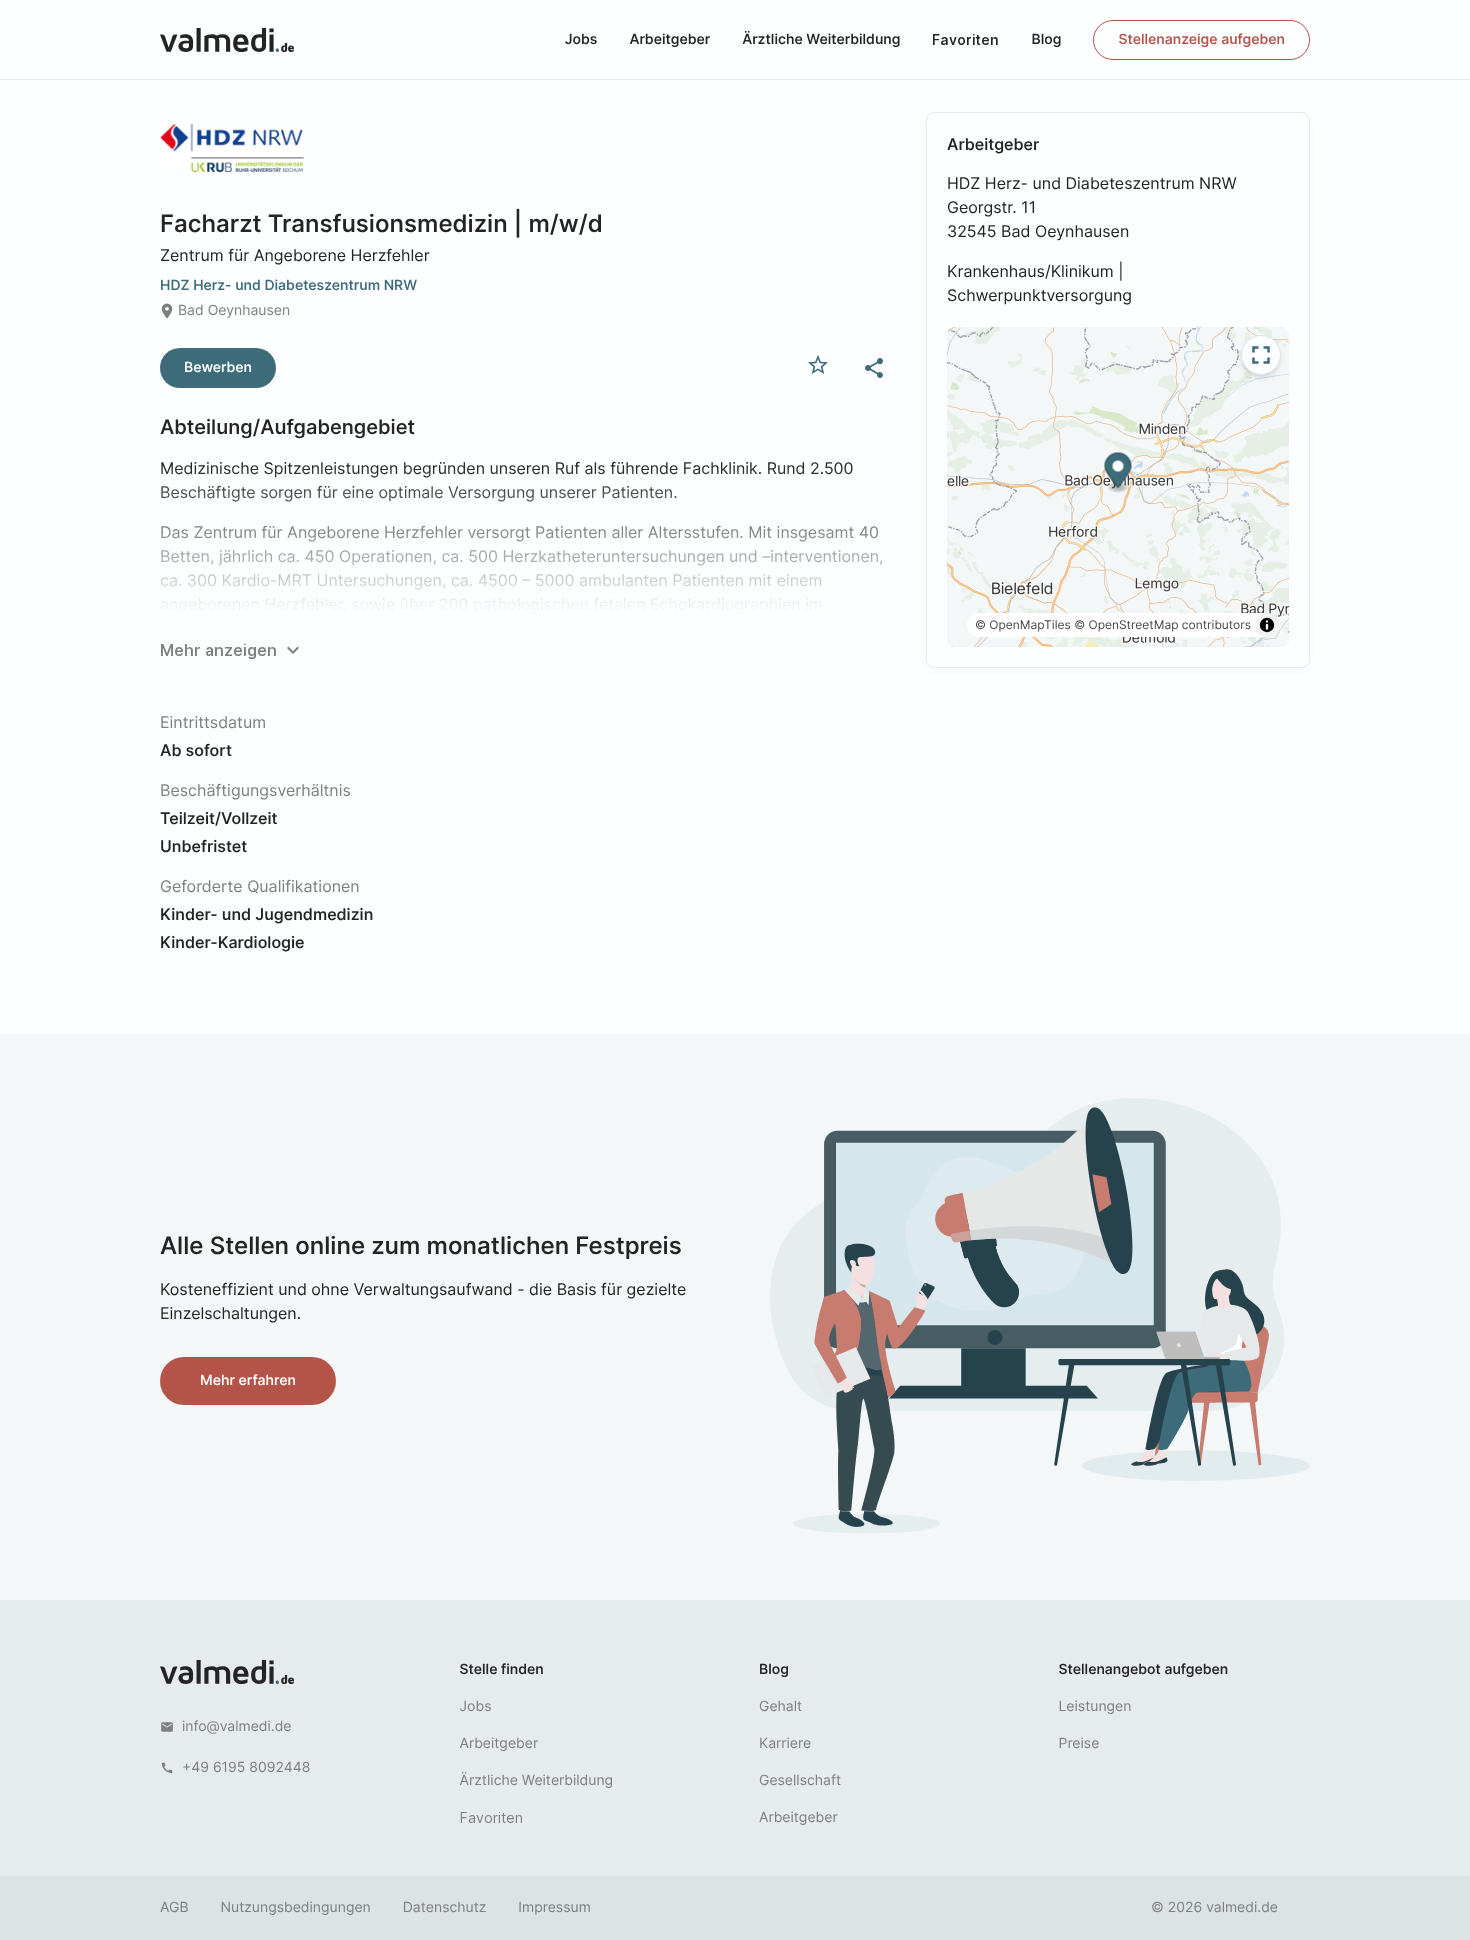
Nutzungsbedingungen (296, 1907)
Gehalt (780, 1706)
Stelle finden (502, 1669)
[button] (1118, 473)
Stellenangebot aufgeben (1144, 1669)
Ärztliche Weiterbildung (821, 39)
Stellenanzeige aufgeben (1201, 39)
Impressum (554, 1907)
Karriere (785, 1743)
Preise (1079, 1743)
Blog (1046, 39)
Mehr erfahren (248, 1380)
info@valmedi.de (237, 1726)
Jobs (581, 39)
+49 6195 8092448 (246, 1767)
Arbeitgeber (669, 39)
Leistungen (1095, 1706)
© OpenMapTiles (1023, 624)
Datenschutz (445, 1907)
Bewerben (218, 367)
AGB (174, 1907)
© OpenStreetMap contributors (1162, 624)
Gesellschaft (800, 1780)
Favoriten (965, 39)
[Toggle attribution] (1267, 625)
